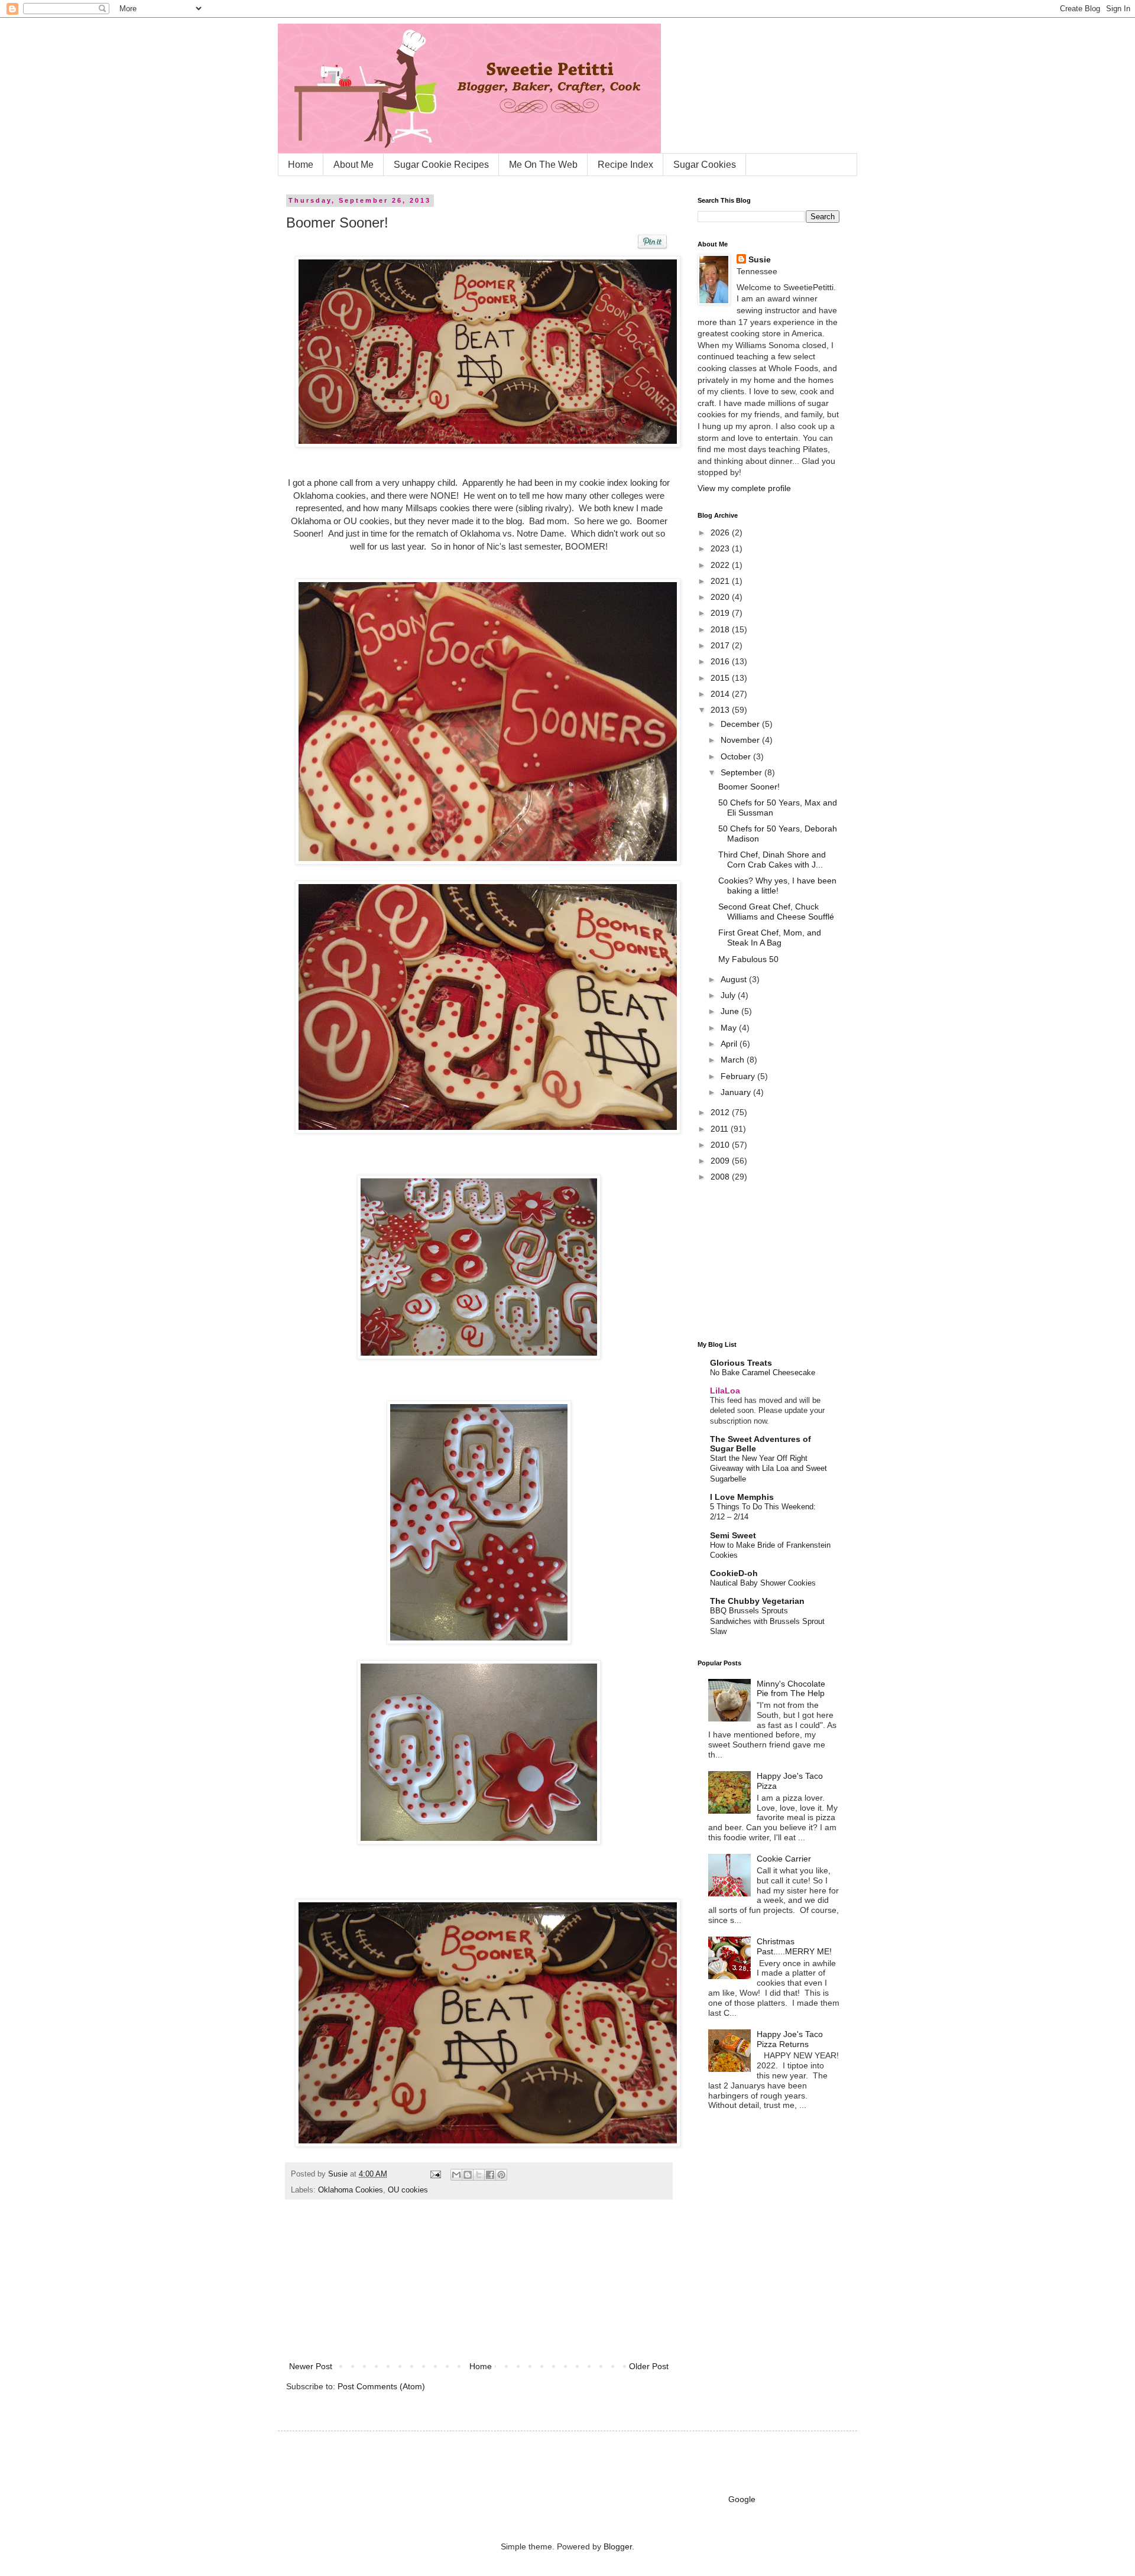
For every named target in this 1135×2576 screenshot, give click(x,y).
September (742, 772)
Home (301, 165)
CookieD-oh (734, 1573)
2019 (721, 613)
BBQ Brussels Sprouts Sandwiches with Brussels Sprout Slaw (767, 1621)
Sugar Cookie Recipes (441, 165)
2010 (721, 1145)
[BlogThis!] (468, 2175)
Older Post (649, 2366)
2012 (721, 1112)
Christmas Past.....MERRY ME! (794, 1946)
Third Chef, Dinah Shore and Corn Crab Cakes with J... (772, 860)
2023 (721, 548)
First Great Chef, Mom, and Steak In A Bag (770, 938)
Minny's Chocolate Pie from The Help (791, 1689)
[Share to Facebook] (490, 2175)
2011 (721, 1129)
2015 (721, 678)
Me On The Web (543, 165)
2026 (721, 532)
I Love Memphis (742, 1497)
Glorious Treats (741, 1363)
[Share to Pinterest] (501, 2175)
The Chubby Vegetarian (757, 1601)
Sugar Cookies (705, 165)
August (735, 979)
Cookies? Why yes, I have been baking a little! (777, 886)
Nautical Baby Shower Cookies (763, 1583)
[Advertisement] (479, 2285)
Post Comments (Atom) (381, 2386)
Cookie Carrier (784, 1859)
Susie (339, 2174)
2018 (721, 629)
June (731, 1011)
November (741, 740)
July (729, 995)
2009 (721, 1161)
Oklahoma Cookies (351, 2190)
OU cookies (408, 2190)
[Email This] (456, 2175)
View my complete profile (744, 488)
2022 (721, 565)
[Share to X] (479, 2175)
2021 (721, 581)
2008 (721, 1177)
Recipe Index (625, 165)
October (737, 756)
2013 (721, 710)
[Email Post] (435, 2174)
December (741, 724)
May (730, 1028)
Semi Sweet (733, 1535)
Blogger (618, 2546)
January (737, 1092)
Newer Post (311, 2366)
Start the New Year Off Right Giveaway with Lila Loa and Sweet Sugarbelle (768, 1469)
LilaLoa (725, 1391)
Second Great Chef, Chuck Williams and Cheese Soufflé (776, 912)
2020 (721, 597)
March (734, 1060)
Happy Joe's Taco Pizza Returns (790, 2039)
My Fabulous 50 (748, 959)
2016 (721, 661)
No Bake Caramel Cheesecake (763, 1373)
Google (742, 2499)
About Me (354, 165)
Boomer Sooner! (749, 787)
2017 (721, 645)
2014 (721, 694)
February (739, 1076)
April (730, 1044)
